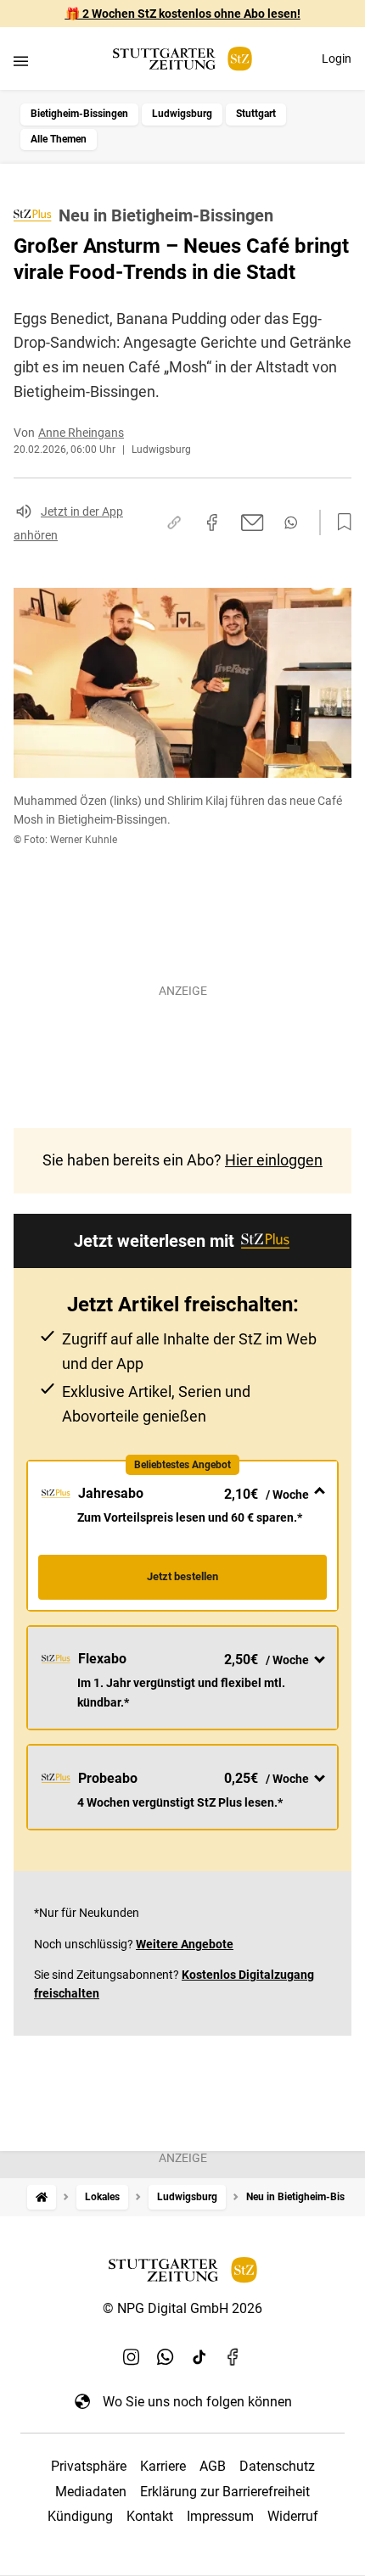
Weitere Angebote (185, 1944)
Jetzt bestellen (182, 1576)
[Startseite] (42, 2197)
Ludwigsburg (182, 114)
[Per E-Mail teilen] (253, 522)
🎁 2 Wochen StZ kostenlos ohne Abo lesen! (183, 14)
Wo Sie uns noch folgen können (197, 2402)
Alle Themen (59, 139)
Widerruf (293, 2516)
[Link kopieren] (174, 522)
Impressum (220, 2516)
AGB (213, 2466)
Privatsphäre (89, 2466)
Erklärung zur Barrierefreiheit (225, 2492)
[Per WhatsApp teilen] (291, 522)
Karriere (163, 2466)
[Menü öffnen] (21, 61)
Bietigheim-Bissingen (79, 114)
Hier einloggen (274, 1160)
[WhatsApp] (166, 2357)
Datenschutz (277, 2466)
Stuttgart (256, 114)
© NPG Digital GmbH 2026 (182, 2308)
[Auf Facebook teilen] (212, 522)
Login (337, 59)
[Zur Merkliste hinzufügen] (340, 522)
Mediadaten (91, 2492)
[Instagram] (132, 2357)
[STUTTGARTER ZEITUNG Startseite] (182, 59)
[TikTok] (199, 2357)
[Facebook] (233, 2357)
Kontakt (150, 2516)
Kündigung (80, 2516)
